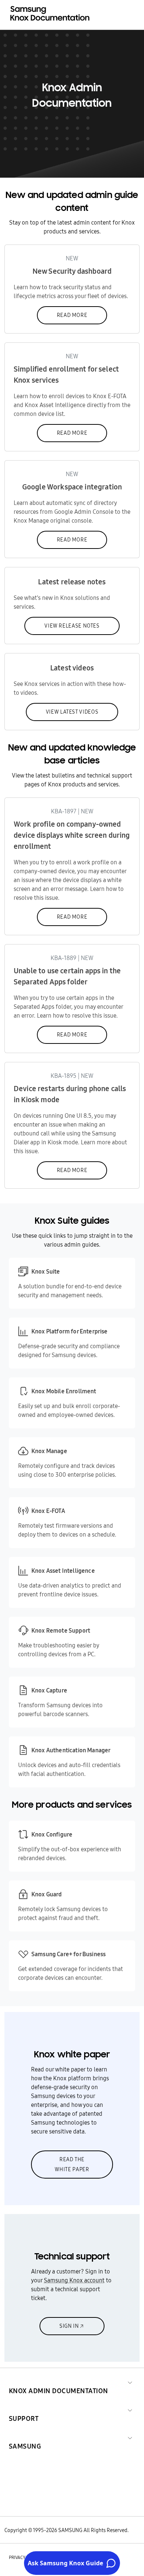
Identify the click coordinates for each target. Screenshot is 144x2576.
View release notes (72, 626)
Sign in (69, 2326)
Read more (72, 315)
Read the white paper (72, 2164)
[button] (59, 2382)
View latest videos (72, 712)
